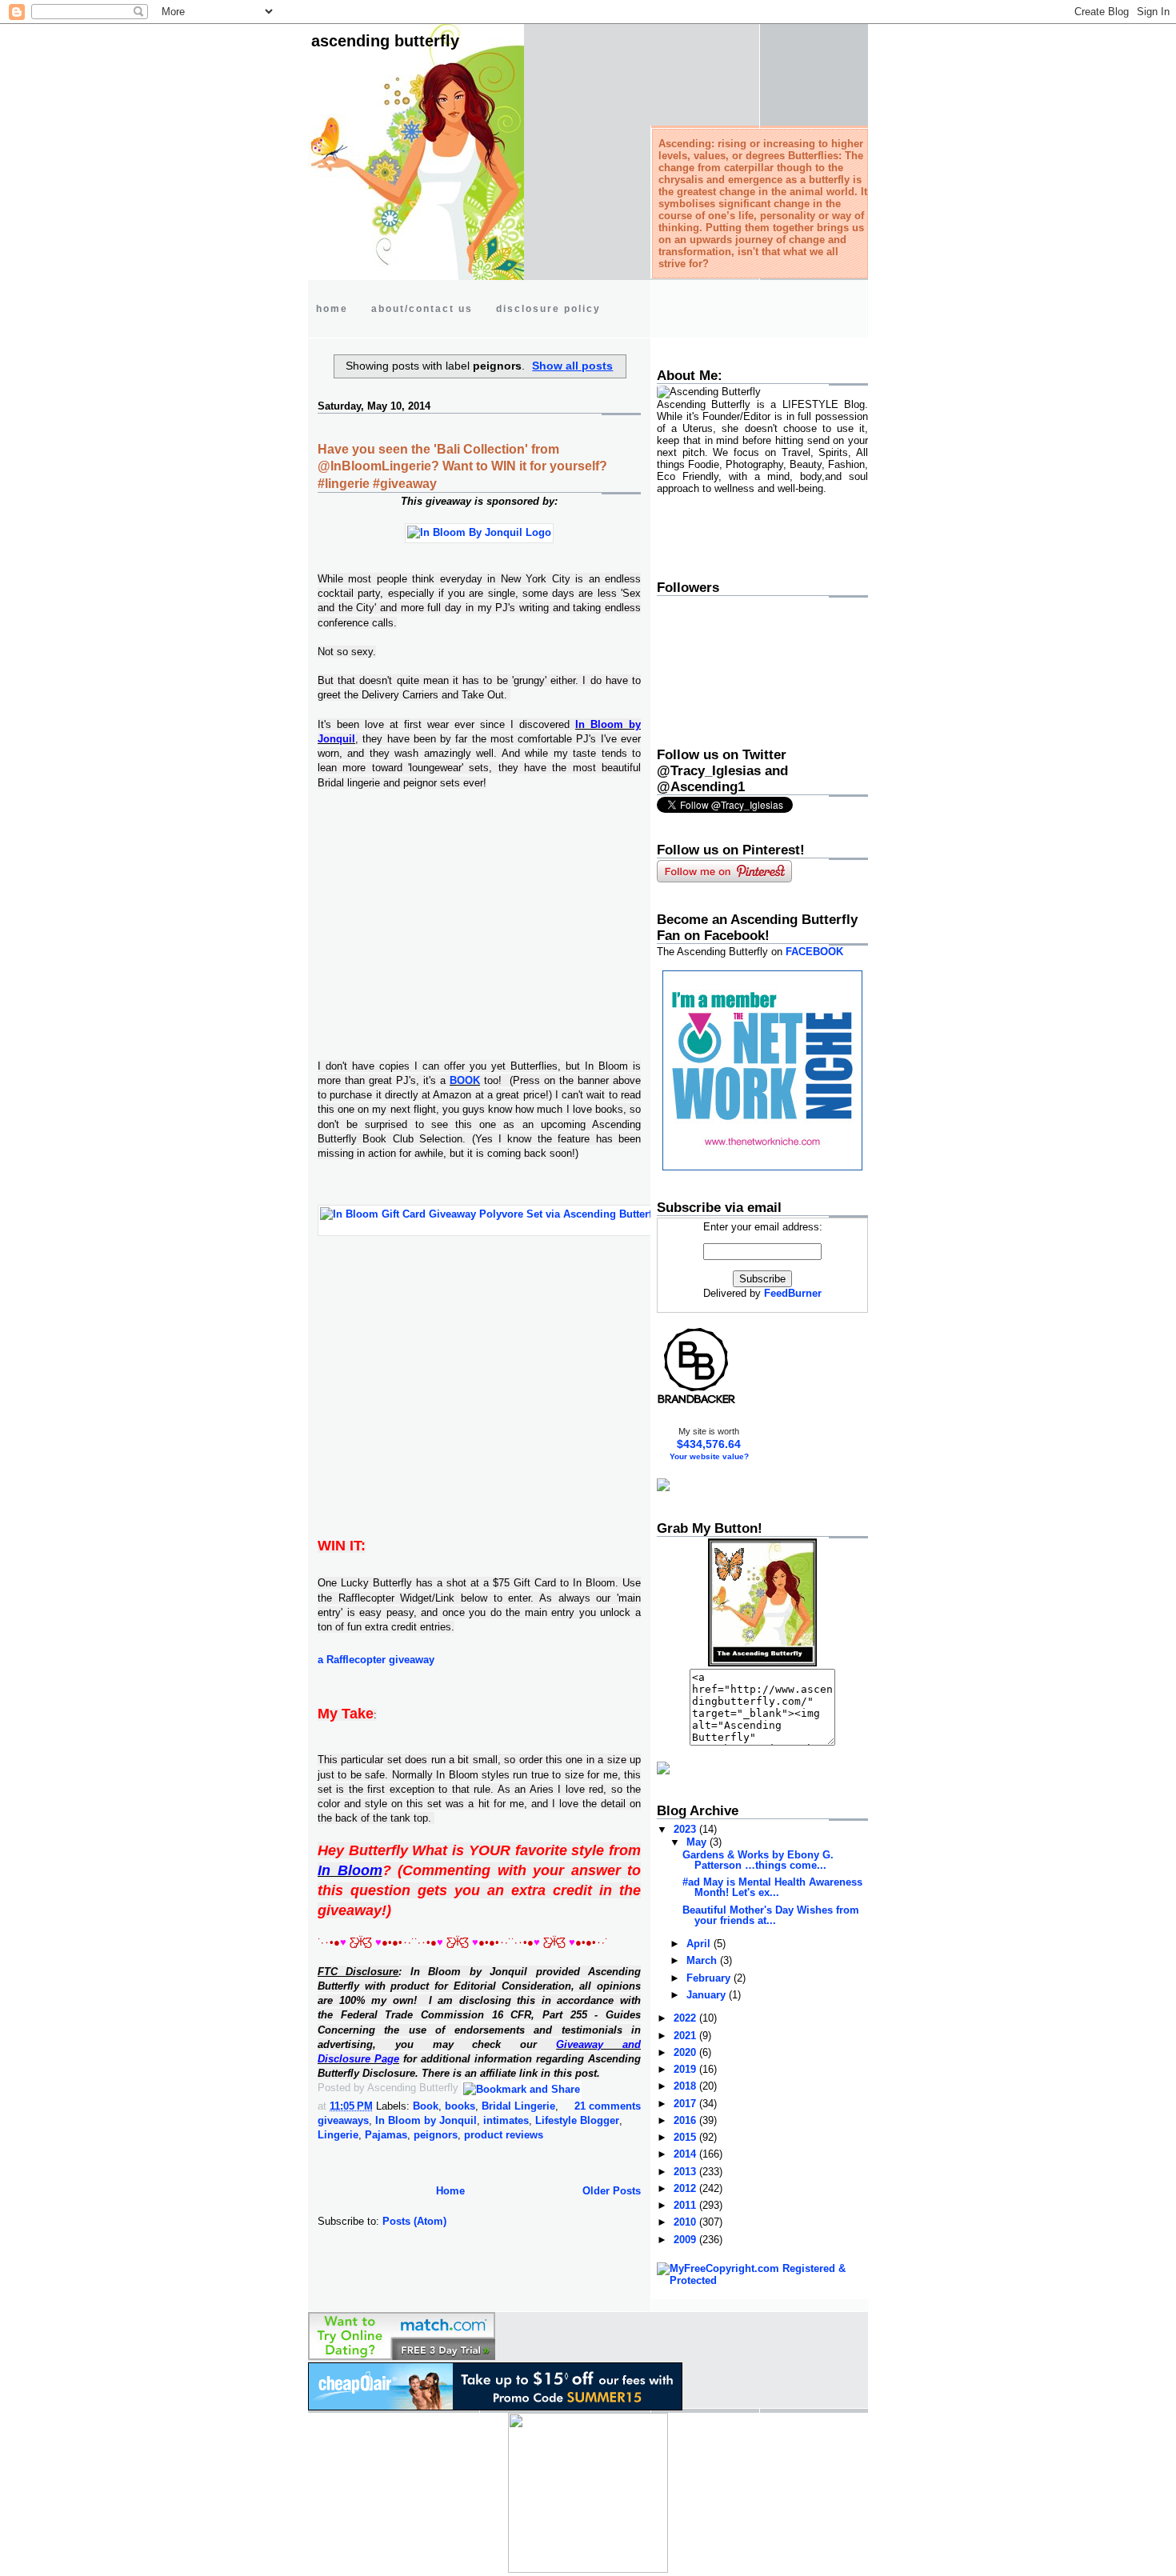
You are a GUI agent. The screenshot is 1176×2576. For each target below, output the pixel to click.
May (698, 1842)
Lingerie (338, 2135)
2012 (686, 2188)
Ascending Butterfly (385, 41)
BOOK (465, 1080)
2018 (686, 2086)
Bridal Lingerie (518, 2106)
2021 (686, 2036)
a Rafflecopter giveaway (376, 1660)
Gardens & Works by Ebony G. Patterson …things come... (758, 1860)
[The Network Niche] (762, 1167)
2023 (686, 1829)
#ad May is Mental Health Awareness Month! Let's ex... (772, 1887)
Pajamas (386, 2135)
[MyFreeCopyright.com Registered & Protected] (762, 2280)
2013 (686, 2172)
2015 (686, 2137)
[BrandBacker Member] (697, 1403)
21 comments (608, 2106)
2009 (686, 2240)
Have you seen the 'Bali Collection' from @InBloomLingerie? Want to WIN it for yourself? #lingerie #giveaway (462, 467)
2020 (686, 2052)
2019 (686, 2069)
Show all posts (572, 366)
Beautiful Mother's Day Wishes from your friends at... (771, 1915)
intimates (506, 2120)
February (710, 1978)
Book (426, 2106)
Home (450, 2191)
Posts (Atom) (414, 2221)
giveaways (343, 2120)
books (460, 2106)
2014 (686, 2154)
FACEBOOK (814, 952)
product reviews (504, 2135)
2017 (686, 2104)
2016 (686, 2120)
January (708, 1995)
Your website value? (709, 1456)
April (700, 1944)
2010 (686, 2222)
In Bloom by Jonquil (426, 2120)
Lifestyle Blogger (577, 2120)
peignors (436, 2135)
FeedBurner (793, 1293)
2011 (686, 2205)
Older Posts (612, 2191)
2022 (686, 2018)
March (703, 1960)
